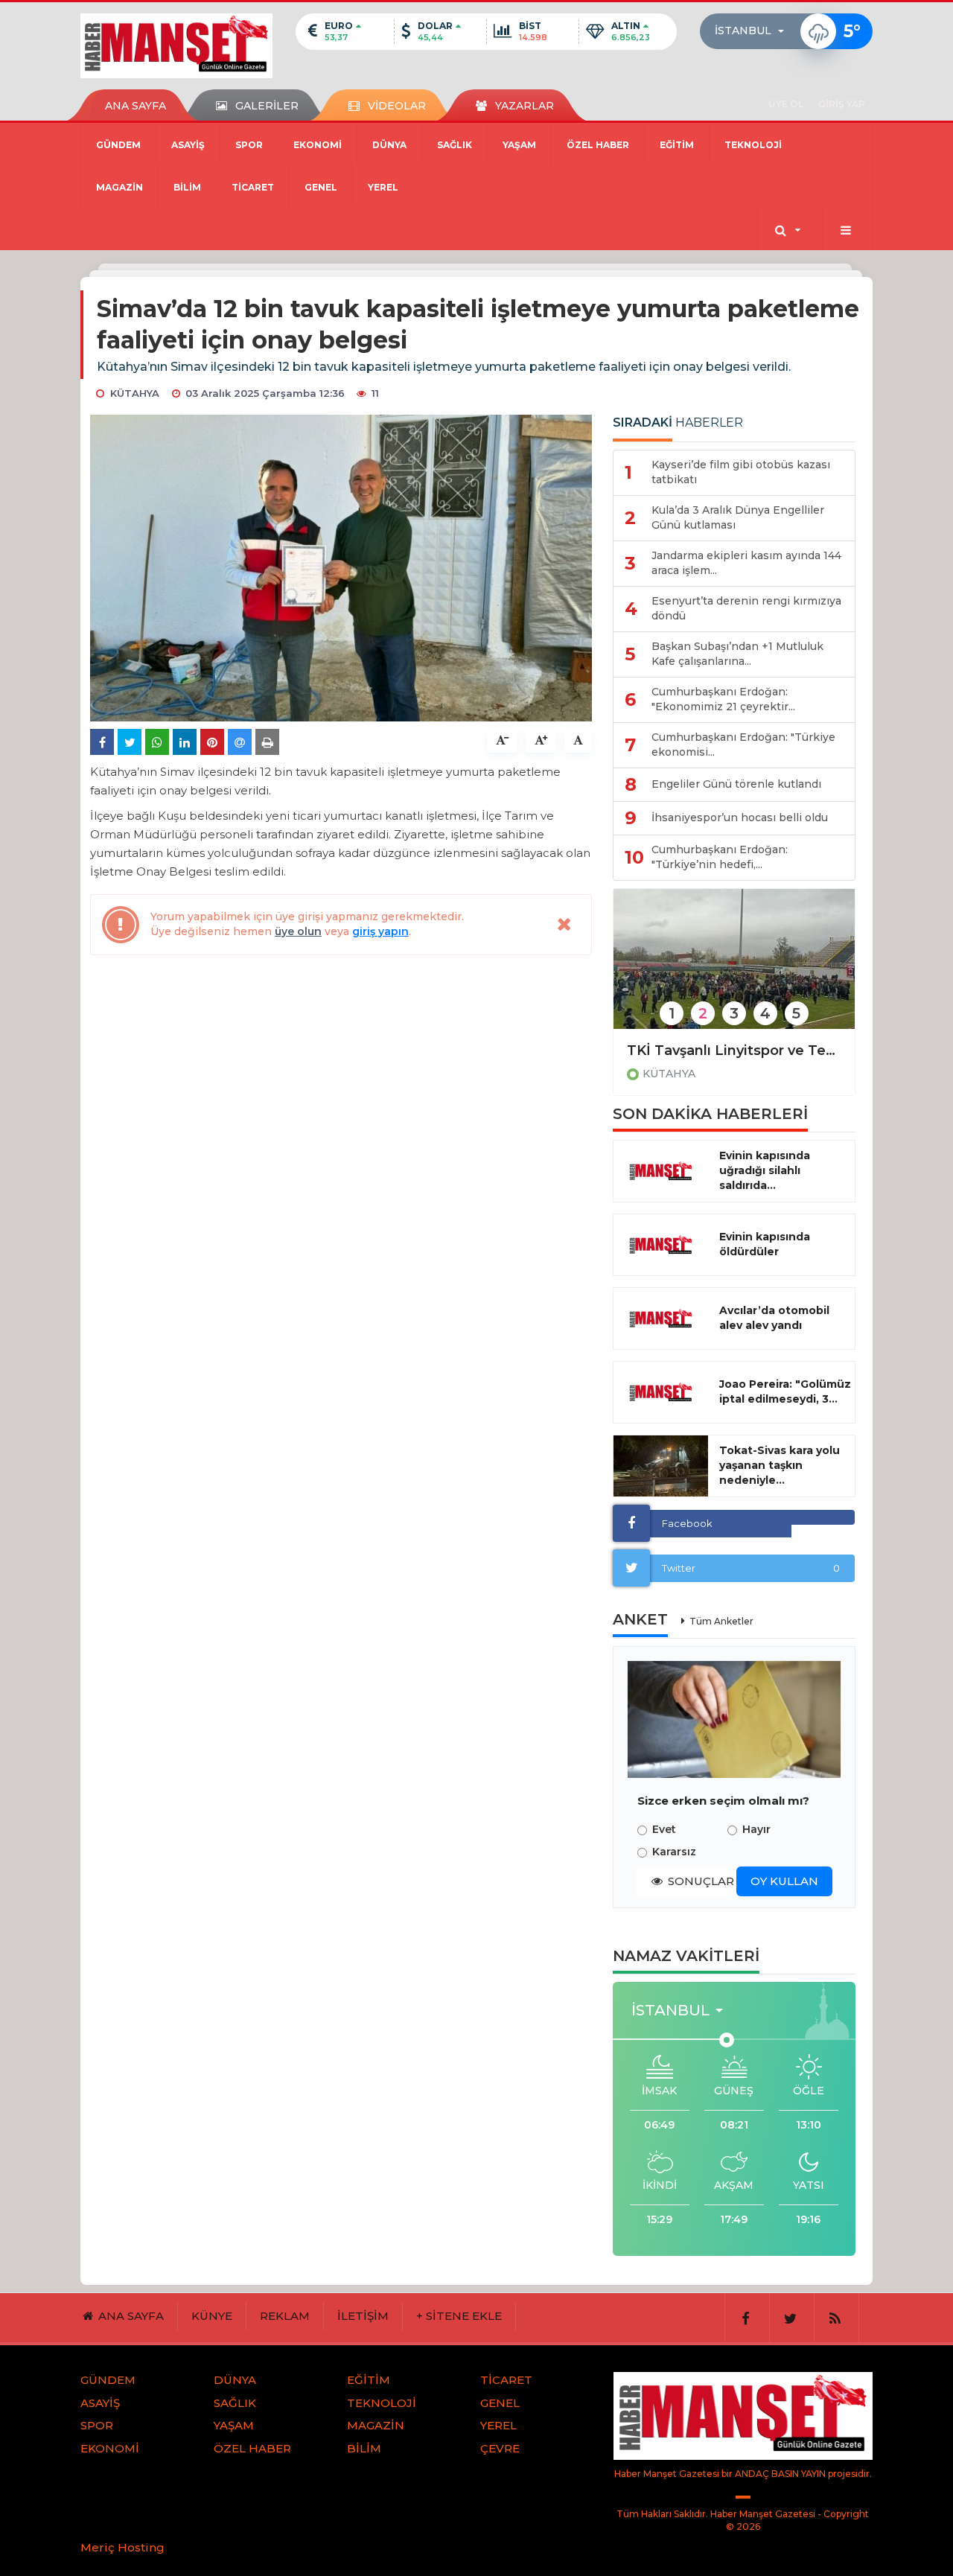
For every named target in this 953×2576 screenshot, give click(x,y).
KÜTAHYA (669, 1074)
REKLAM (285, 2316)
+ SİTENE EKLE (459, 2316)
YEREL (383, 187)
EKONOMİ (318, 145)
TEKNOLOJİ (753, 145)
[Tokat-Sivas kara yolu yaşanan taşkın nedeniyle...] (661, 1466)
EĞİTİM (677, 145)
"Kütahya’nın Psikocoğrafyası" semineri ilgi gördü (734, 1051)
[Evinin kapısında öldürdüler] (661, 1245)
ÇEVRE (500, 2448)
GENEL (321, 187)
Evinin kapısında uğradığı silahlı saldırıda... (765, 1170)
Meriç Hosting (122, 2547)
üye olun (298, 931)
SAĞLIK (455, 145)
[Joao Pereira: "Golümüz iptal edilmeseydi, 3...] (661, 1392)
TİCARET (253, 187)
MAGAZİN (119, 187)
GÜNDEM (118, 145)
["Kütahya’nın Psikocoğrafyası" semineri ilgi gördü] (734, 969)
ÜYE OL (786, 104)
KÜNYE (212, 2316)
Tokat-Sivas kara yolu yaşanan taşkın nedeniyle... (780, 1465)
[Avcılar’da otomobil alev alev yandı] (661, 1319)
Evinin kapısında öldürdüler (765, 1244)
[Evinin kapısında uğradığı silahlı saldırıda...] (661, 1171)
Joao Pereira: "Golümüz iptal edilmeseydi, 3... (785, 1391)
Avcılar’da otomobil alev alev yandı (774, 1318)
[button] (754, 31)
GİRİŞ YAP (842, 104)
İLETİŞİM (363, 2316)
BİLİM (187, 187)
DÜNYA (389, 145)
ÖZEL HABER (598, 145)
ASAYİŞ (188, 145)
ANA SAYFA (136, 106)
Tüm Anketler (721, 1621)
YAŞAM (519, 145)
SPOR (249, 145)
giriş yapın (380, 931)
